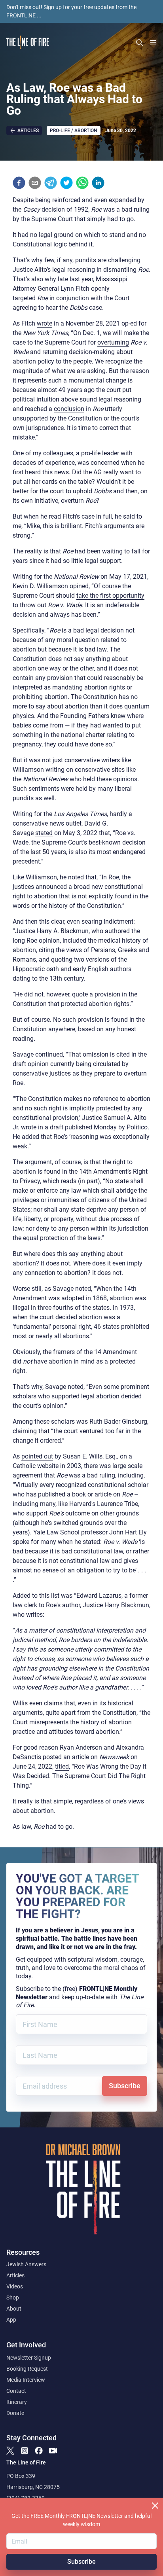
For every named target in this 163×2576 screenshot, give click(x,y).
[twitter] (66, 183)
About (14, 2309)
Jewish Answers (26, 2264)
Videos (15, 2286)
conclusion (69, 409)
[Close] (155, 2506)
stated (44, 833)
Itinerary (17, 2402)
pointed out (37, 1456)
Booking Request (27, 2369)
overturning (113, 342)
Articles (15, 2275)
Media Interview (26, 2380)
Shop (13, 2298)
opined (79, 586)
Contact (16, 2391)
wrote (45, 323)
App (11, 2320)
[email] (35, 183)
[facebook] (19, 183)
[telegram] (51, 183)
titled (62, 1766)
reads (69, 1181)
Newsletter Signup (29, 2358)
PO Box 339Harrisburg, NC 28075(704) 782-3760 (33, 2487)
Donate (15, 2413)
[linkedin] (98, 183)
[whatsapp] (82, 183)
